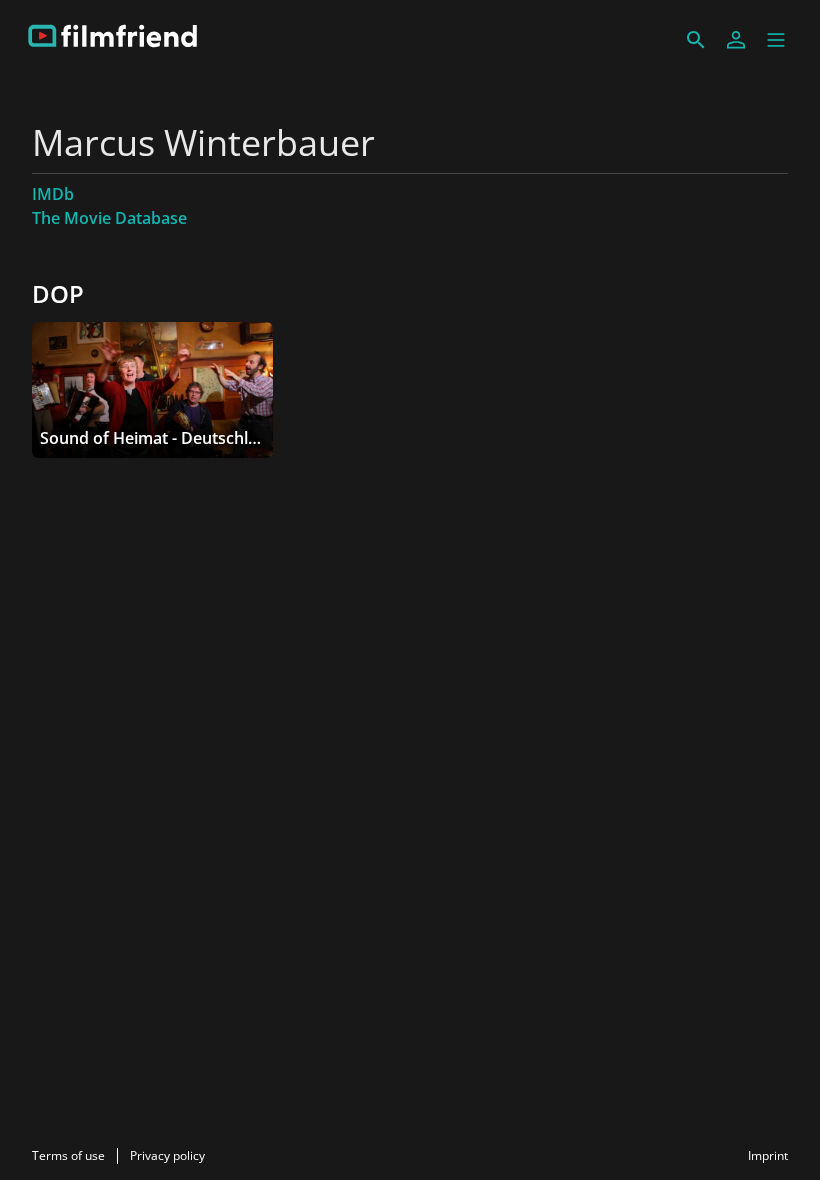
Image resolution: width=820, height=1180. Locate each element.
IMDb (53, 194)
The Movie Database (109, 218)
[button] (776, 40)
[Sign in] (736, 40)
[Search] (696, 40)
